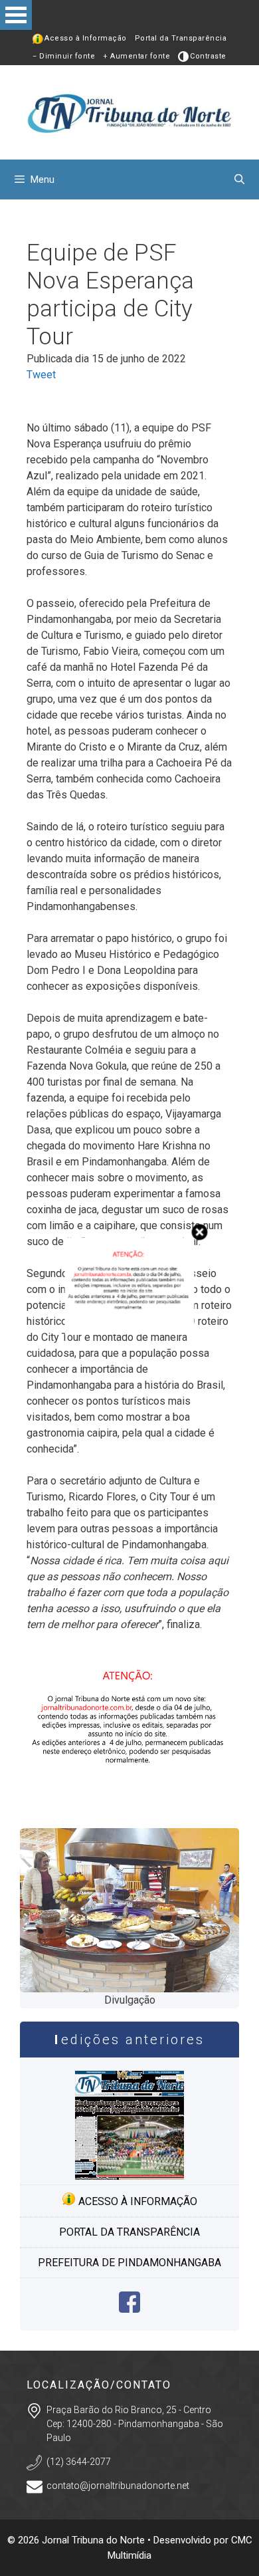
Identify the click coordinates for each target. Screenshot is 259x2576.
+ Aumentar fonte (136, 56)
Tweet (41, 375)
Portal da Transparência (181, 38)
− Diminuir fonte (64, 56)
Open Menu (16, 15)
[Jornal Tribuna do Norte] (129, 111)
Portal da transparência (129, 2232)
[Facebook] (129, 2309)
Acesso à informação (136, 2201)
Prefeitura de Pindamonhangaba (129, 2263)
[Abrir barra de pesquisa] (239, 179)
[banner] (129, 1800)
